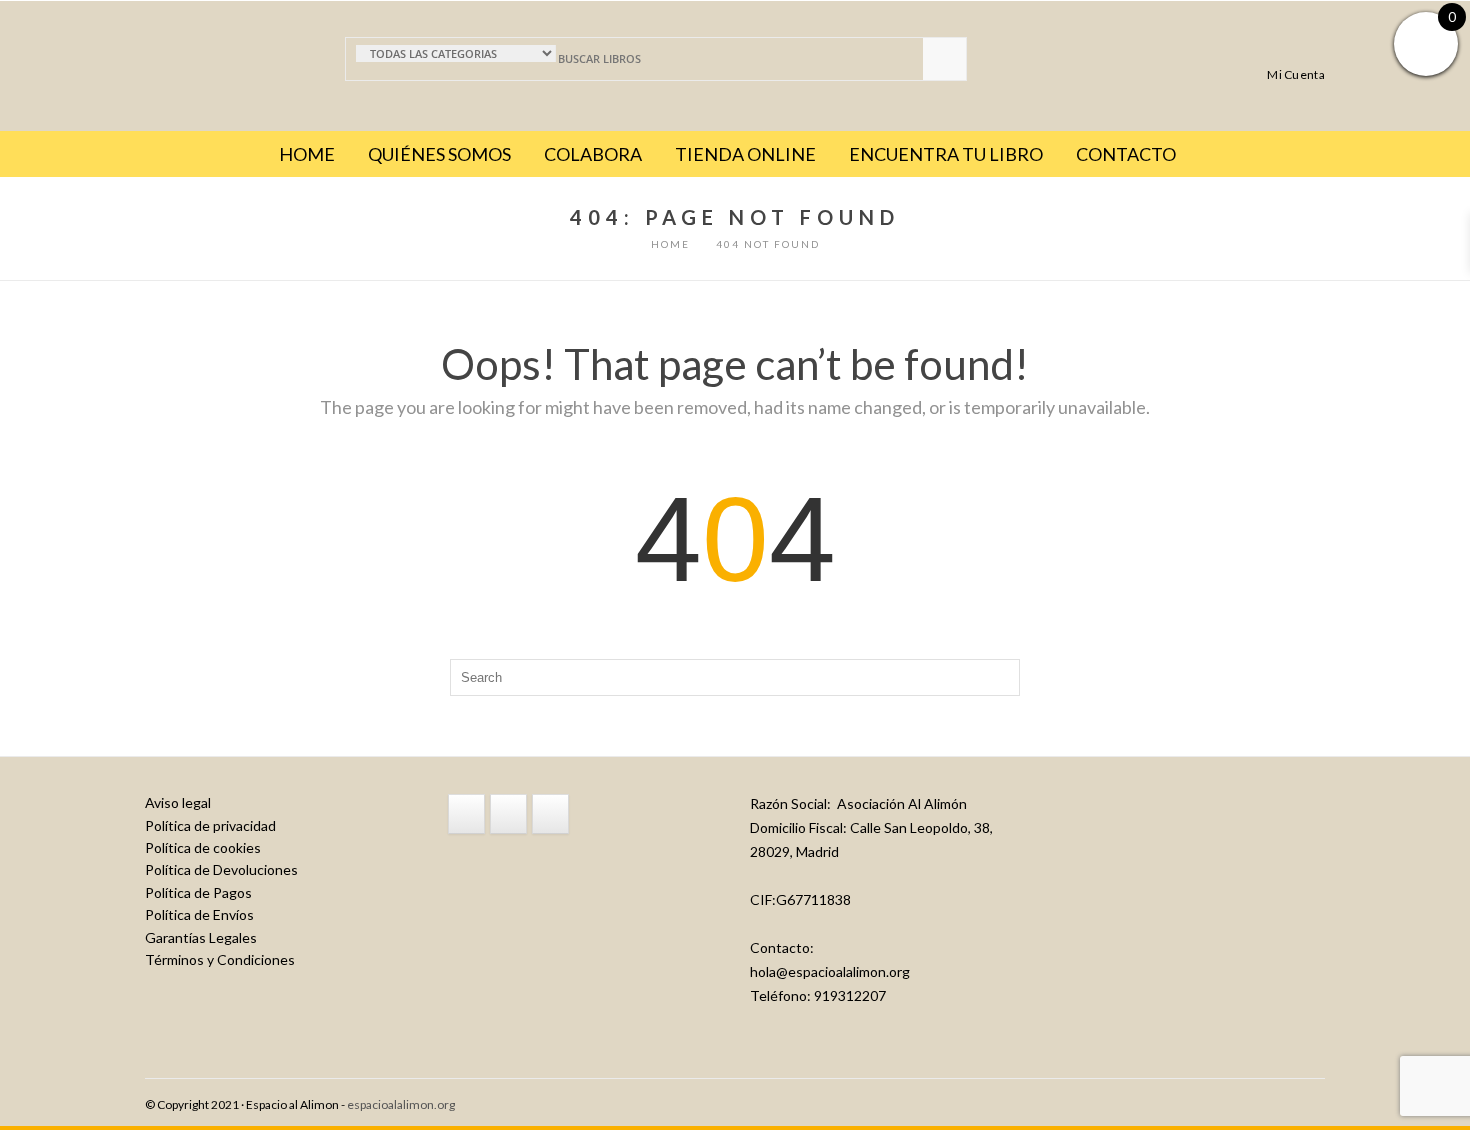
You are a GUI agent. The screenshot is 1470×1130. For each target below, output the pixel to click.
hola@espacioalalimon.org (830, 971)
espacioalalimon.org (401, 1104)
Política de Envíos (199, 914)
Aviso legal (178, 802)
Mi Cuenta (1296, 74)
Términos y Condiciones (220, 959)
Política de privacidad (210, 825)
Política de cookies (203, 847)
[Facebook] (466, 814)
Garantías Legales (201, 937)
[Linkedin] (550, 814)
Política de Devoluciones (221, 869)
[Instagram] (508, 814)
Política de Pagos (198, 892)
